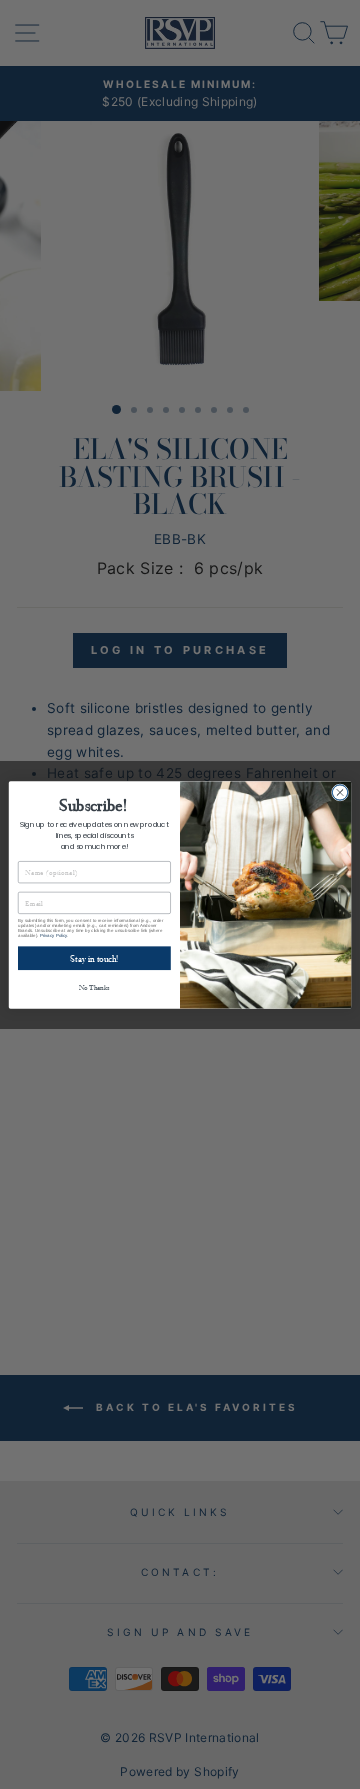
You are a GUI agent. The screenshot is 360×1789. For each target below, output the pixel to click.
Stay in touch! (94, 957)
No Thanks (94, 986)
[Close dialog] (339, 791)
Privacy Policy (53, 934)
